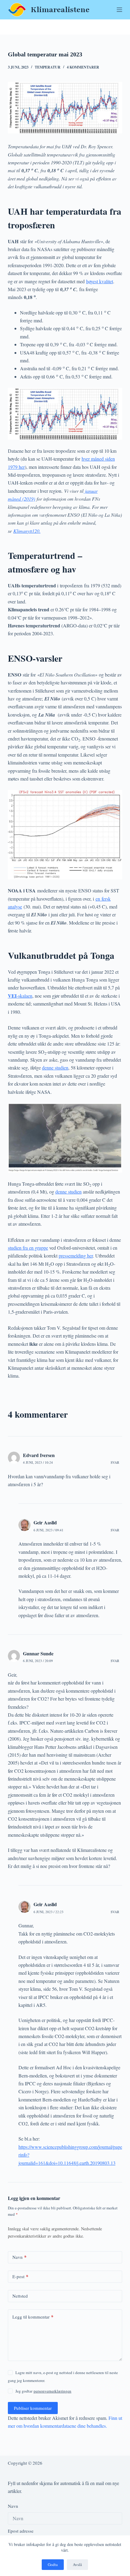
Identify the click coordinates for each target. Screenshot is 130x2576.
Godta (53, 2564)
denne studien (55, 1068)
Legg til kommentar (33, 2317)
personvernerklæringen (52, 2391)
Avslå (77, 2564)
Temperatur (48, 67)
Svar (115, 1462)
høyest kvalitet (100, 281)
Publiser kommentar (33, 2408)
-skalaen (20, 996)
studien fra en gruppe (28, 1248)
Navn (19, 2257)
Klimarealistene (60, 10)
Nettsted (20, 2296)
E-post (20, 2276)
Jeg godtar (43, 2391)
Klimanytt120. (27, 531)
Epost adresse (21, 2531)
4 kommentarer (83, 67)
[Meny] (119, 10)
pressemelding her (76, 1256)
